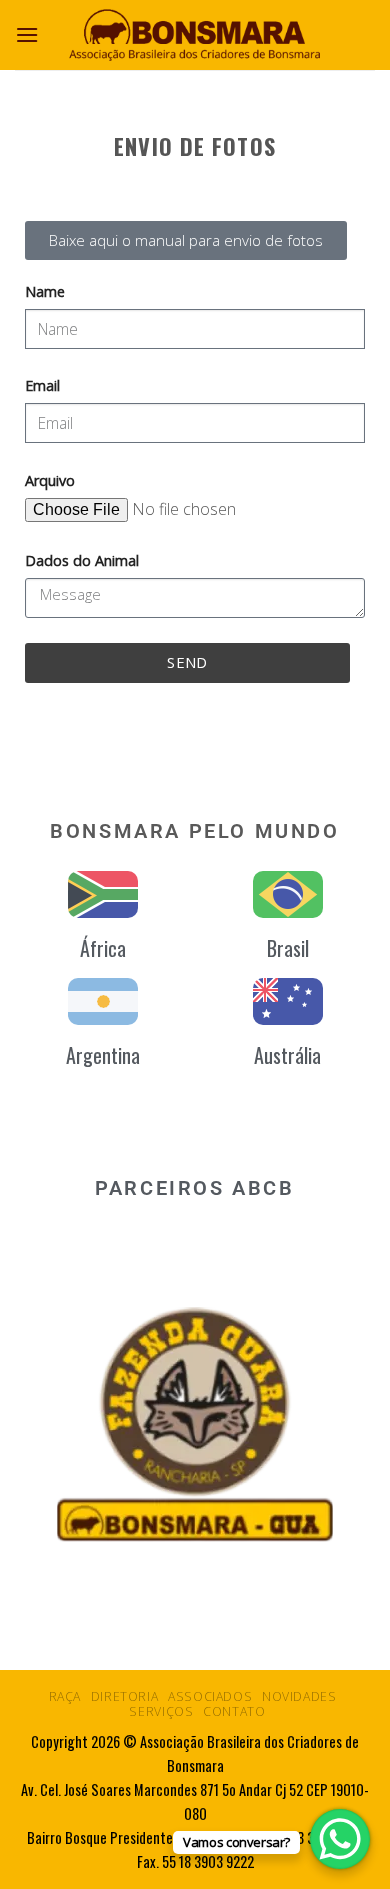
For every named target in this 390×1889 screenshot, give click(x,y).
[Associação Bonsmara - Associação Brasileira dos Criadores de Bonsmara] (195, 34)
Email (42, 385)
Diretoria (125, 1696)
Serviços (161, 1711)
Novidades (299, 1696)
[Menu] (27, 34)
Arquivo (50, 480)
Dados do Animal (82, 560)
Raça (65, 1696)
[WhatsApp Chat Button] (340, 1839)
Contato (234, 1711)
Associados (210, 1696)
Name (45, 291)
